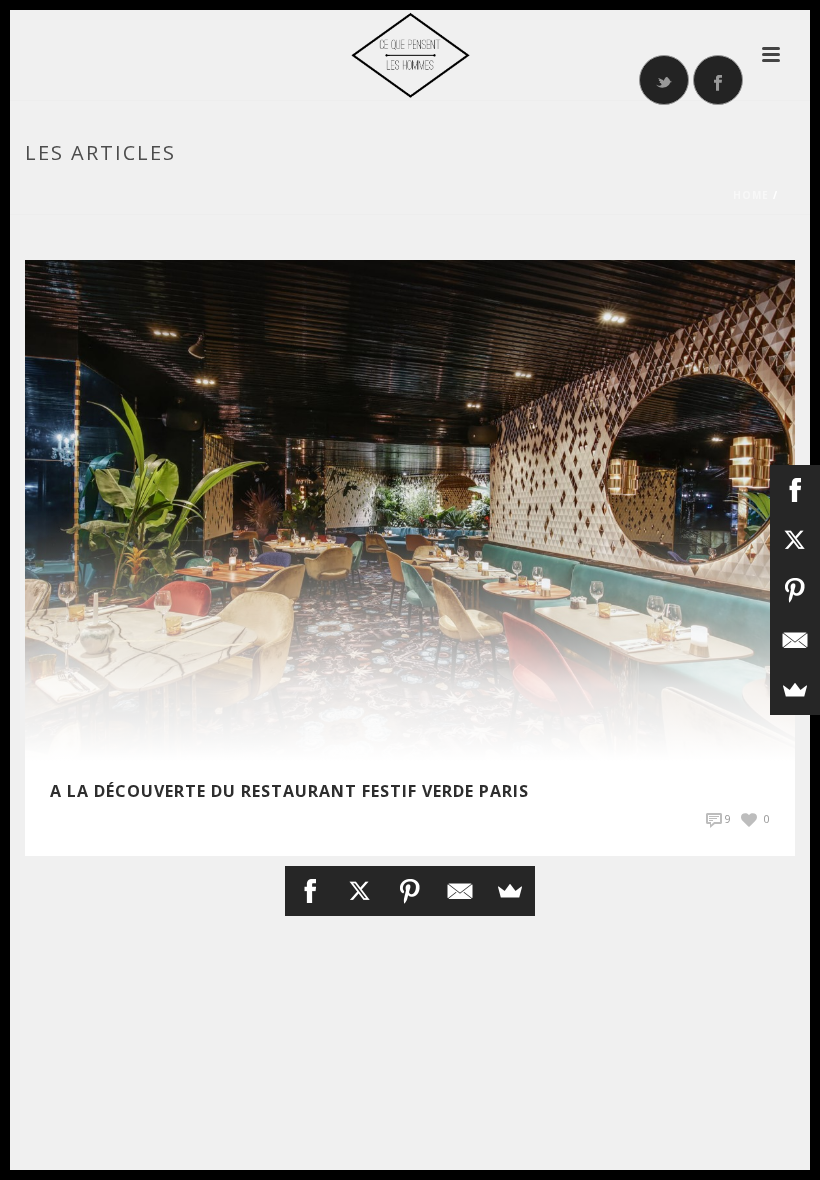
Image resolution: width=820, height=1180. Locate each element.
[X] (360, 891)
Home (751, 195)
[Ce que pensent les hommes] (410, 55)
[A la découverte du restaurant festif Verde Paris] (410, 508)
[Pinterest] (410, 891)
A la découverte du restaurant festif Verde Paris (289, 791)
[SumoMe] (510, 891)
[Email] (460, 891)
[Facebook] (310, 891)
